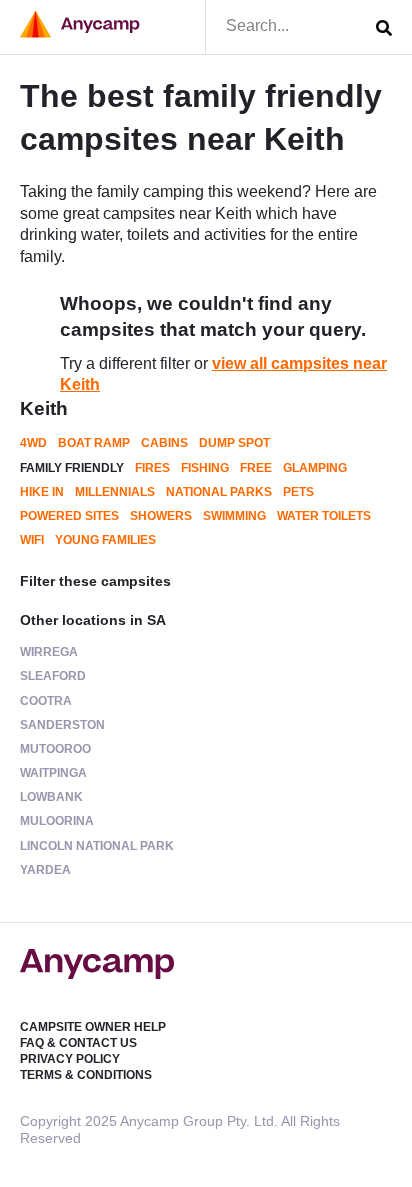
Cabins (164, 443)
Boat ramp (94, 443)
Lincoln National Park (97, 846)
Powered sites (69, 516)
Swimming (234, 516)
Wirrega (49, 652)
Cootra (46, 701)
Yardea (45, 870)
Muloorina (57, 821)
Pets (298, 492)
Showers (161, 516)
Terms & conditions (86, 1075)
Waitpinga (53, 773)
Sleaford (53, 676)
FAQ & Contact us (78, 1043)
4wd (33, 443)
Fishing (205, 468)
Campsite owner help (93, 1027)
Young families (105, 540)
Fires (152, 468)
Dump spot (234, 443)
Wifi (32, 540)
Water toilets (324, 516)
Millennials (115, 492)
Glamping (315, 468)
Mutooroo (55, 749)
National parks (219, 492)
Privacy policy (70, 1059)
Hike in (42, 492)
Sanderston (62, 725)
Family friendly (72, 468)
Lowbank (51, 797)
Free (256, 468)
